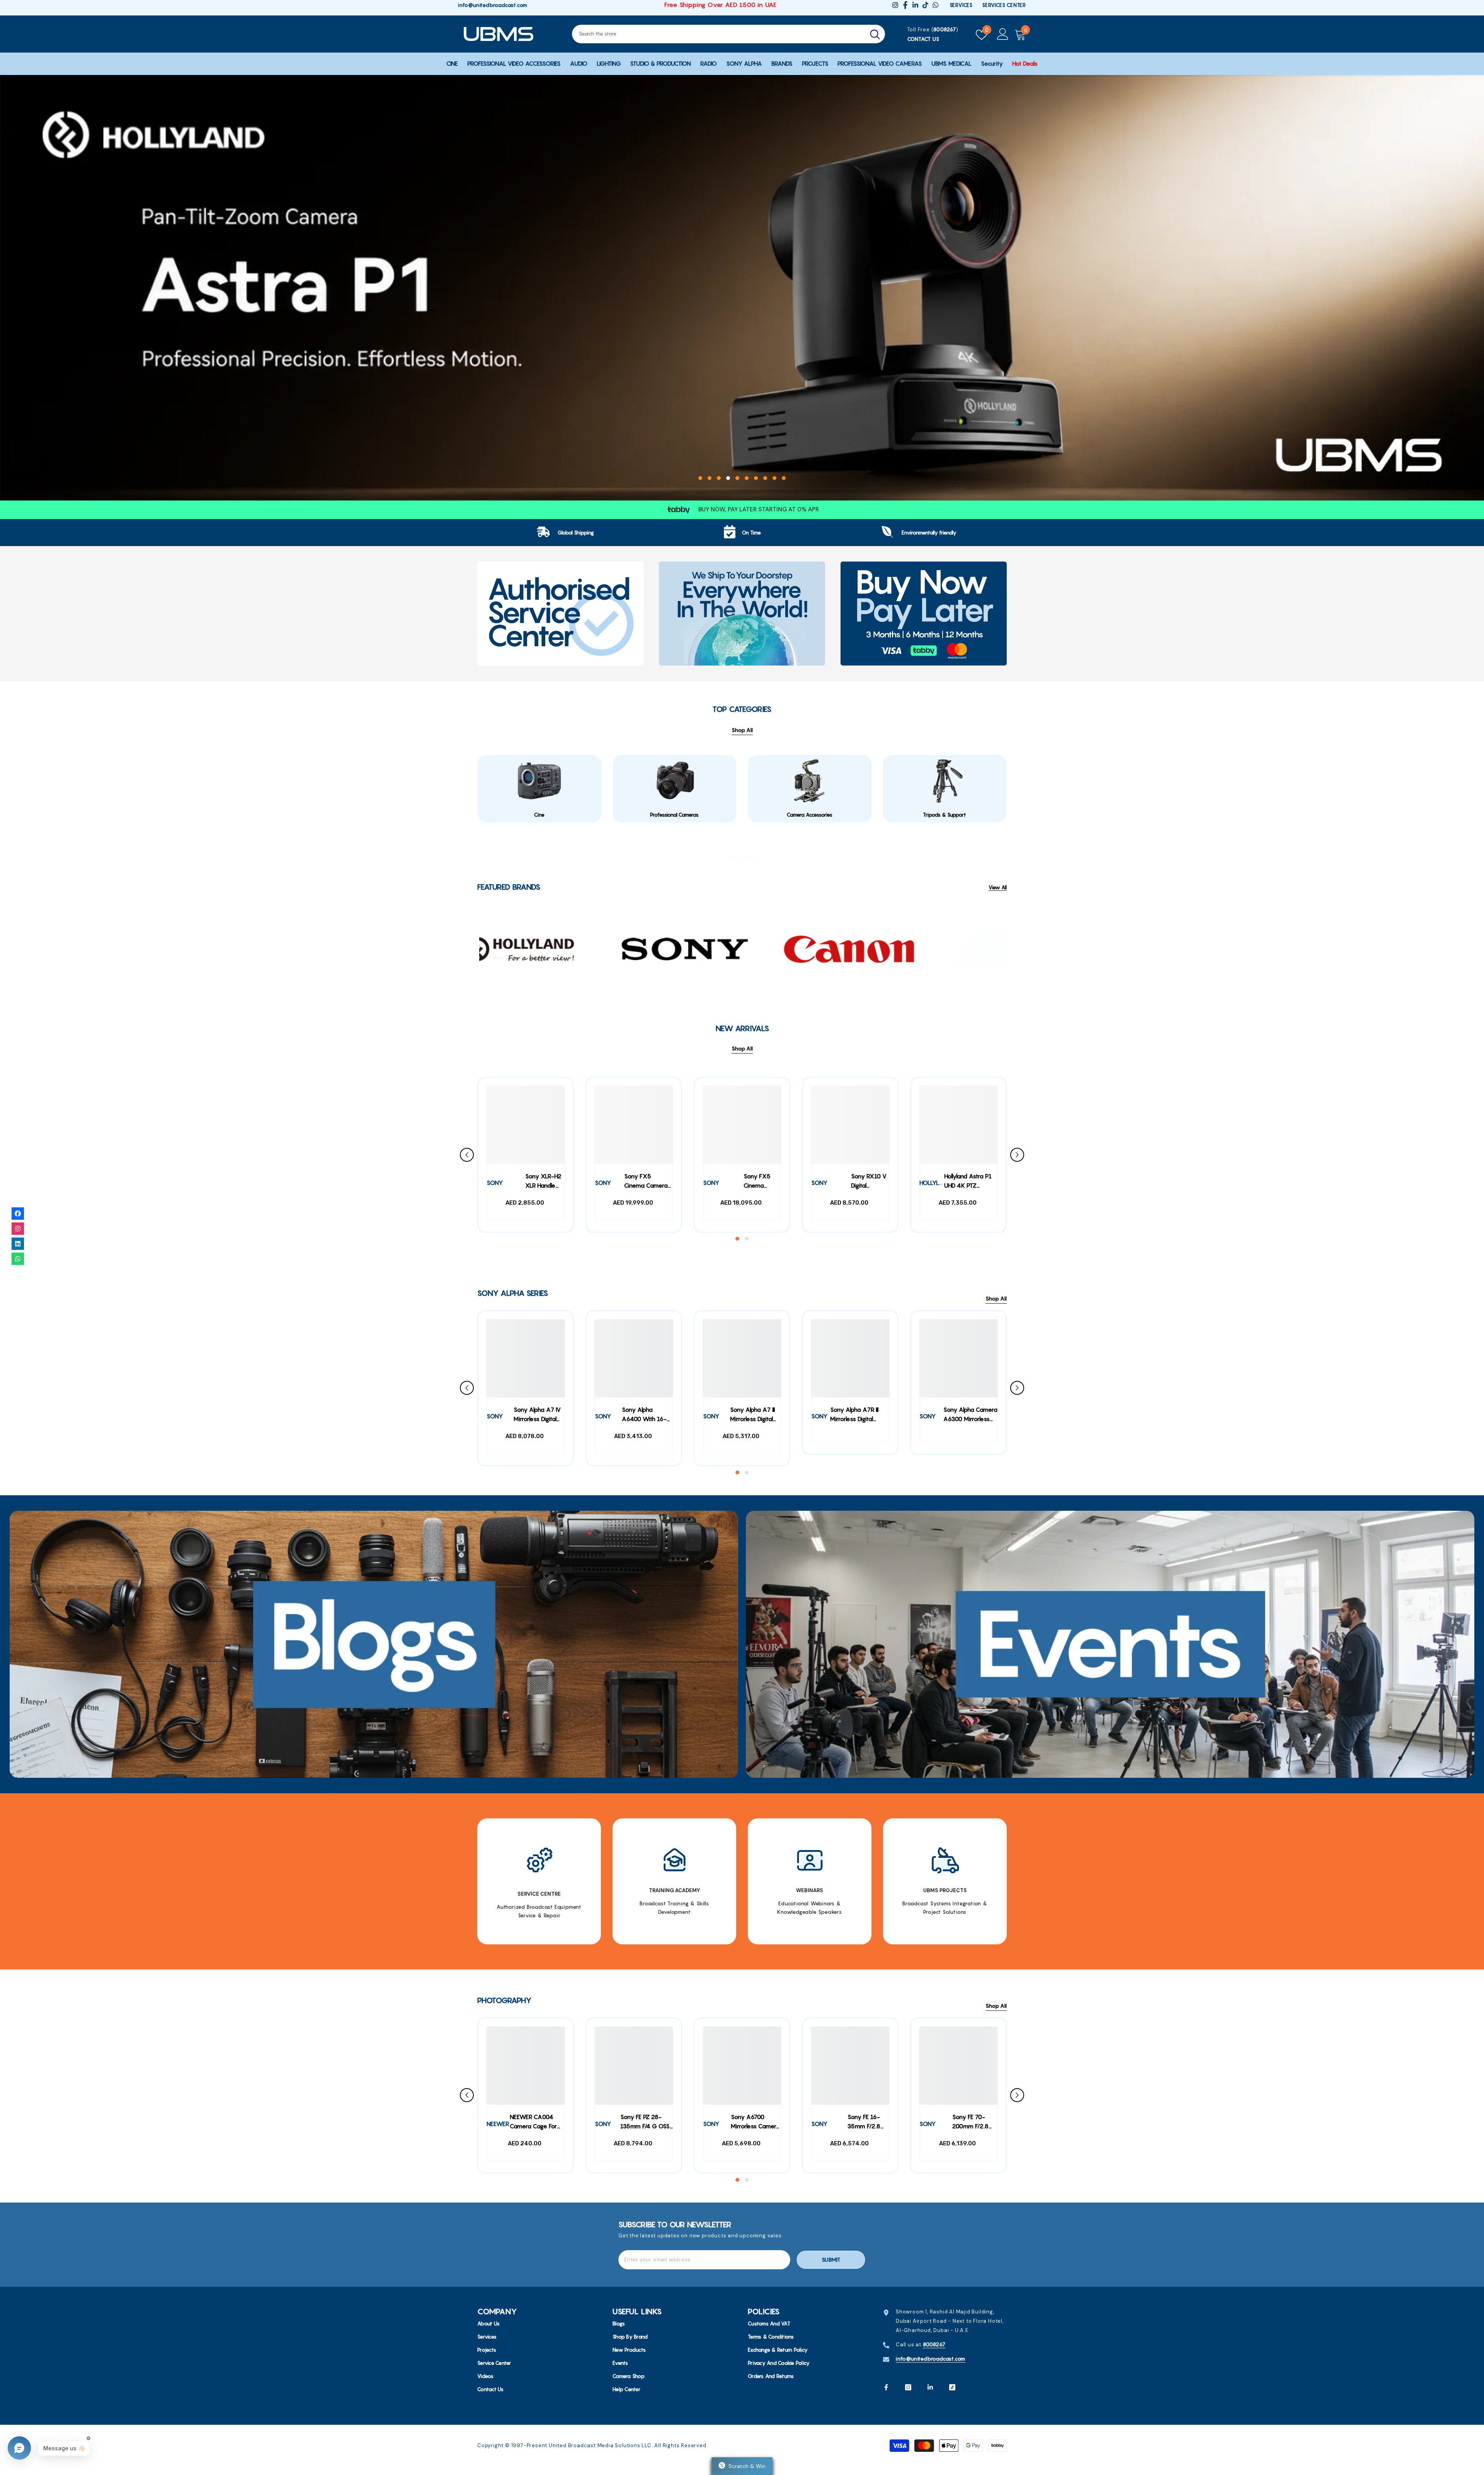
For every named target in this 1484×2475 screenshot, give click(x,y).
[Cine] (539, 781)
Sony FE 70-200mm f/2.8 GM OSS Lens (970, 2123)
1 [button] (700, 478)
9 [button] (774, 478)
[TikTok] (952, 2387)
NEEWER (498, 2124)
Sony (711, 1183)
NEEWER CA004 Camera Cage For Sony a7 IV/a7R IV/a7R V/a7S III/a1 (534, 2123)
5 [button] (737, 478)
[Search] (728, 34)
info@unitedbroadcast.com (493, 5)
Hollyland (935, 1183)
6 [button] (747, 478)
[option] (742, 288)
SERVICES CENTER (1004, 5)
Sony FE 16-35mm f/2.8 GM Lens (864, 2123)
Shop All (742, 1049)
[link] (566, 533)
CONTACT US (923, 39)
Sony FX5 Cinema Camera (757, 1182)
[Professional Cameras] (675, 781)
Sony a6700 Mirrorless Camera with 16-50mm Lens (755, 2123)
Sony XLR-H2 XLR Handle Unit (543, 1182)
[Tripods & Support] (945, 781)
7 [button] (756, 478)
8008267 (945, 29)
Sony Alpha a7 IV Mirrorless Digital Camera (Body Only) (537, 1415)
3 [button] (719, 478)
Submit (831, 2260)
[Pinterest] (930, 2387)
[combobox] (718, 34)
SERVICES (961, 5)
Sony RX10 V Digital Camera (869, 1182)
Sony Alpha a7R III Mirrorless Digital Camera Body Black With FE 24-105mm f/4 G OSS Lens (857, 1415)
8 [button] (765, 478)
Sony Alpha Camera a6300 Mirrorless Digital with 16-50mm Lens (970, 1415)
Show (742, 2466)
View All (998, 888)
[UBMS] (560, 614)
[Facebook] (886, 2387)
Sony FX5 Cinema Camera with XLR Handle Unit (646, 1182)
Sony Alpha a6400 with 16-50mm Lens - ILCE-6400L (644, 1415)
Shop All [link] (742, 730)
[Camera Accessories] (810, 781)
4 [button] (728, 478)
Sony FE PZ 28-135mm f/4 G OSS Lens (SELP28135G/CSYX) (647, 2123)
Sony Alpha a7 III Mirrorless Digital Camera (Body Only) (752, 1415)
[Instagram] (908, 2387)
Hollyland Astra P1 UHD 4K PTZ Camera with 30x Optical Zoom (968, 1182)
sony (495, 1183)
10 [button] (784, 478)
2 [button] (710, 478)
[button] (23, 292)
